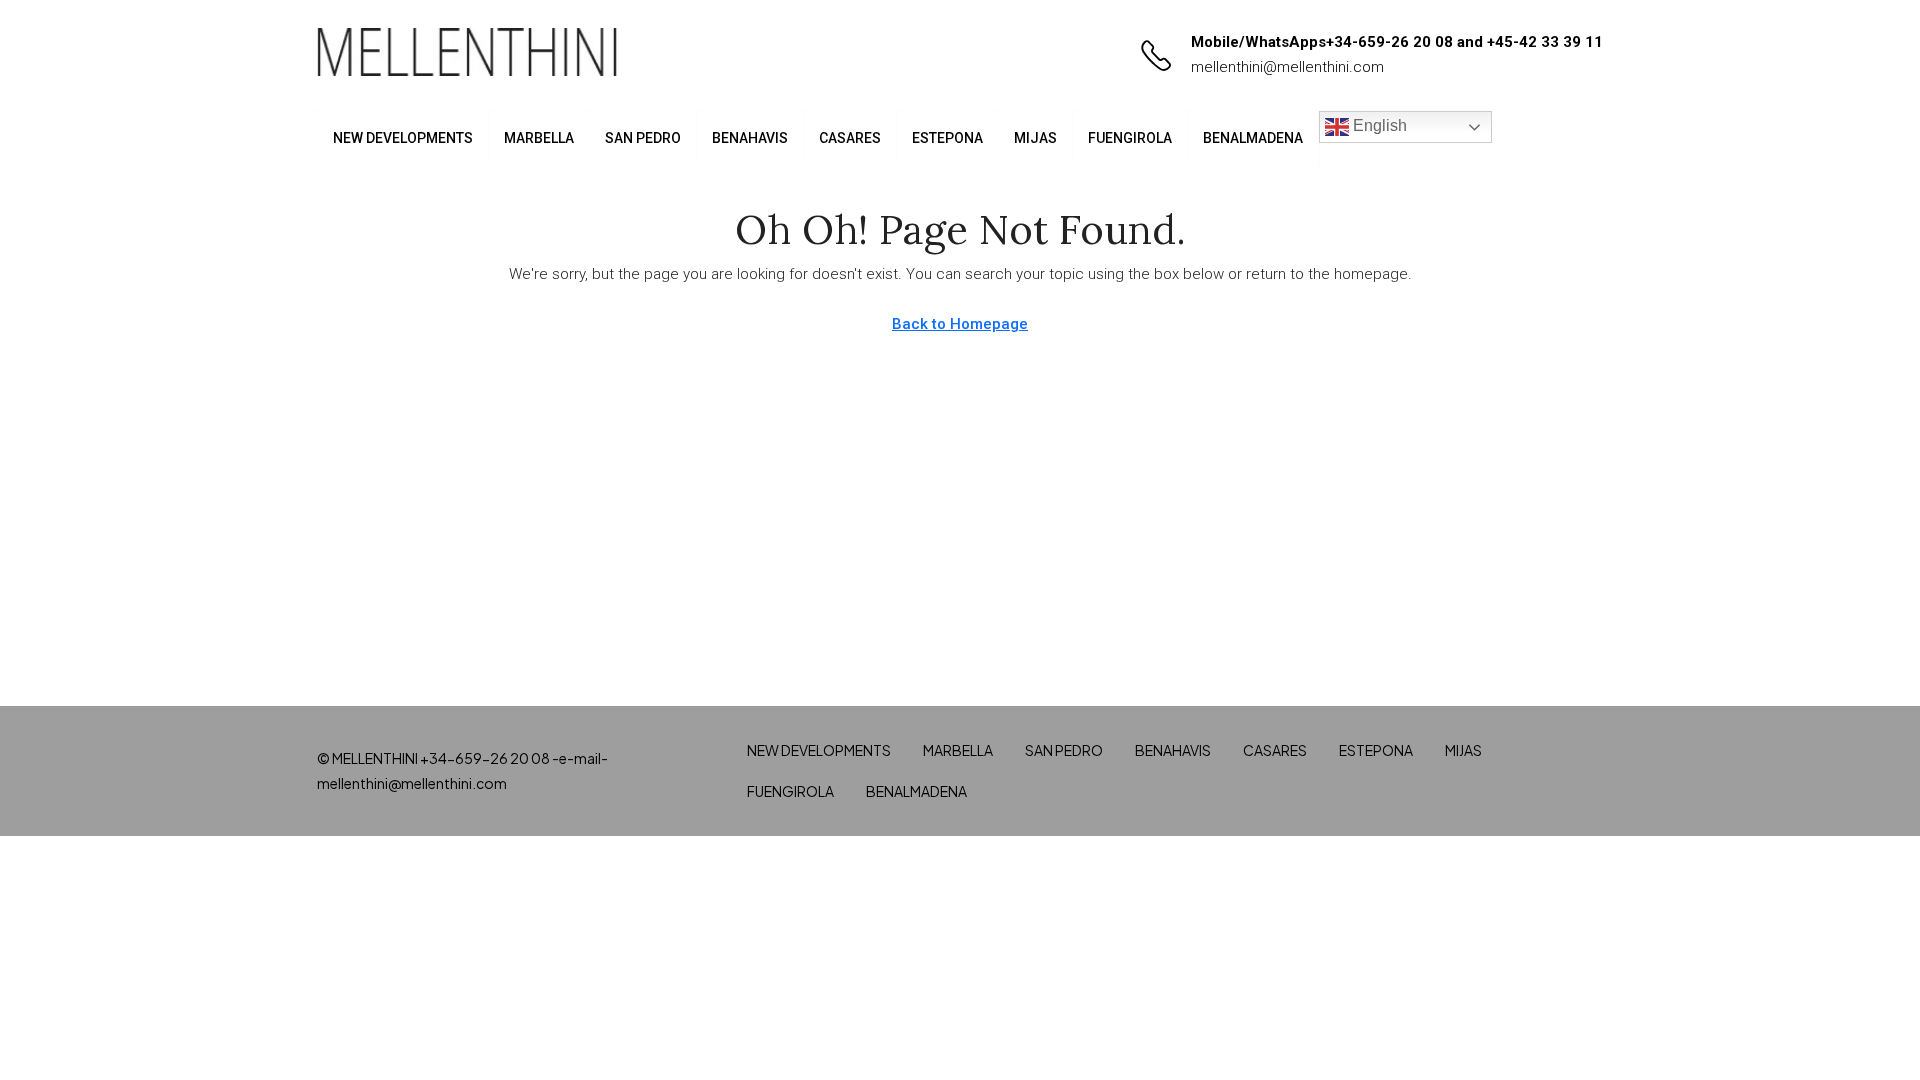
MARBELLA (539, 138)
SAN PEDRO (643, 138)
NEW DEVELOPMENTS (403, 138)
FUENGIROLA (1130, 138)
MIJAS (1035, 138)
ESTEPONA (947, 138)
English (1378, 125)
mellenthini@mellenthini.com (1287, 67)
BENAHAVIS (750, 138)
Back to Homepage (960, 324)
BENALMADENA (1253, 138)
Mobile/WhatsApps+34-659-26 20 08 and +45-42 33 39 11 (1397, 42)
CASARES (850, 138)
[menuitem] (1572, 138)
